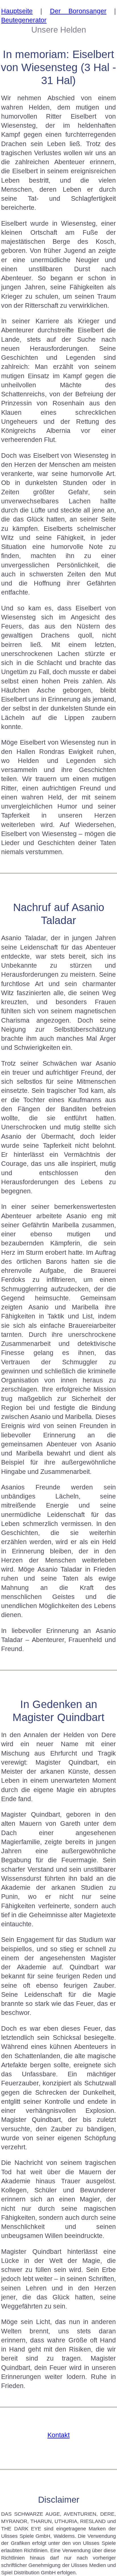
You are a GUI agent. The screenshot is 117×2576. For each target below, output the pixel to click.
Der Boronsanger (78, 11)
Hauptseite (17, 11)
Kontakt (58, 2435)
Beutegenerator (24, 20)
